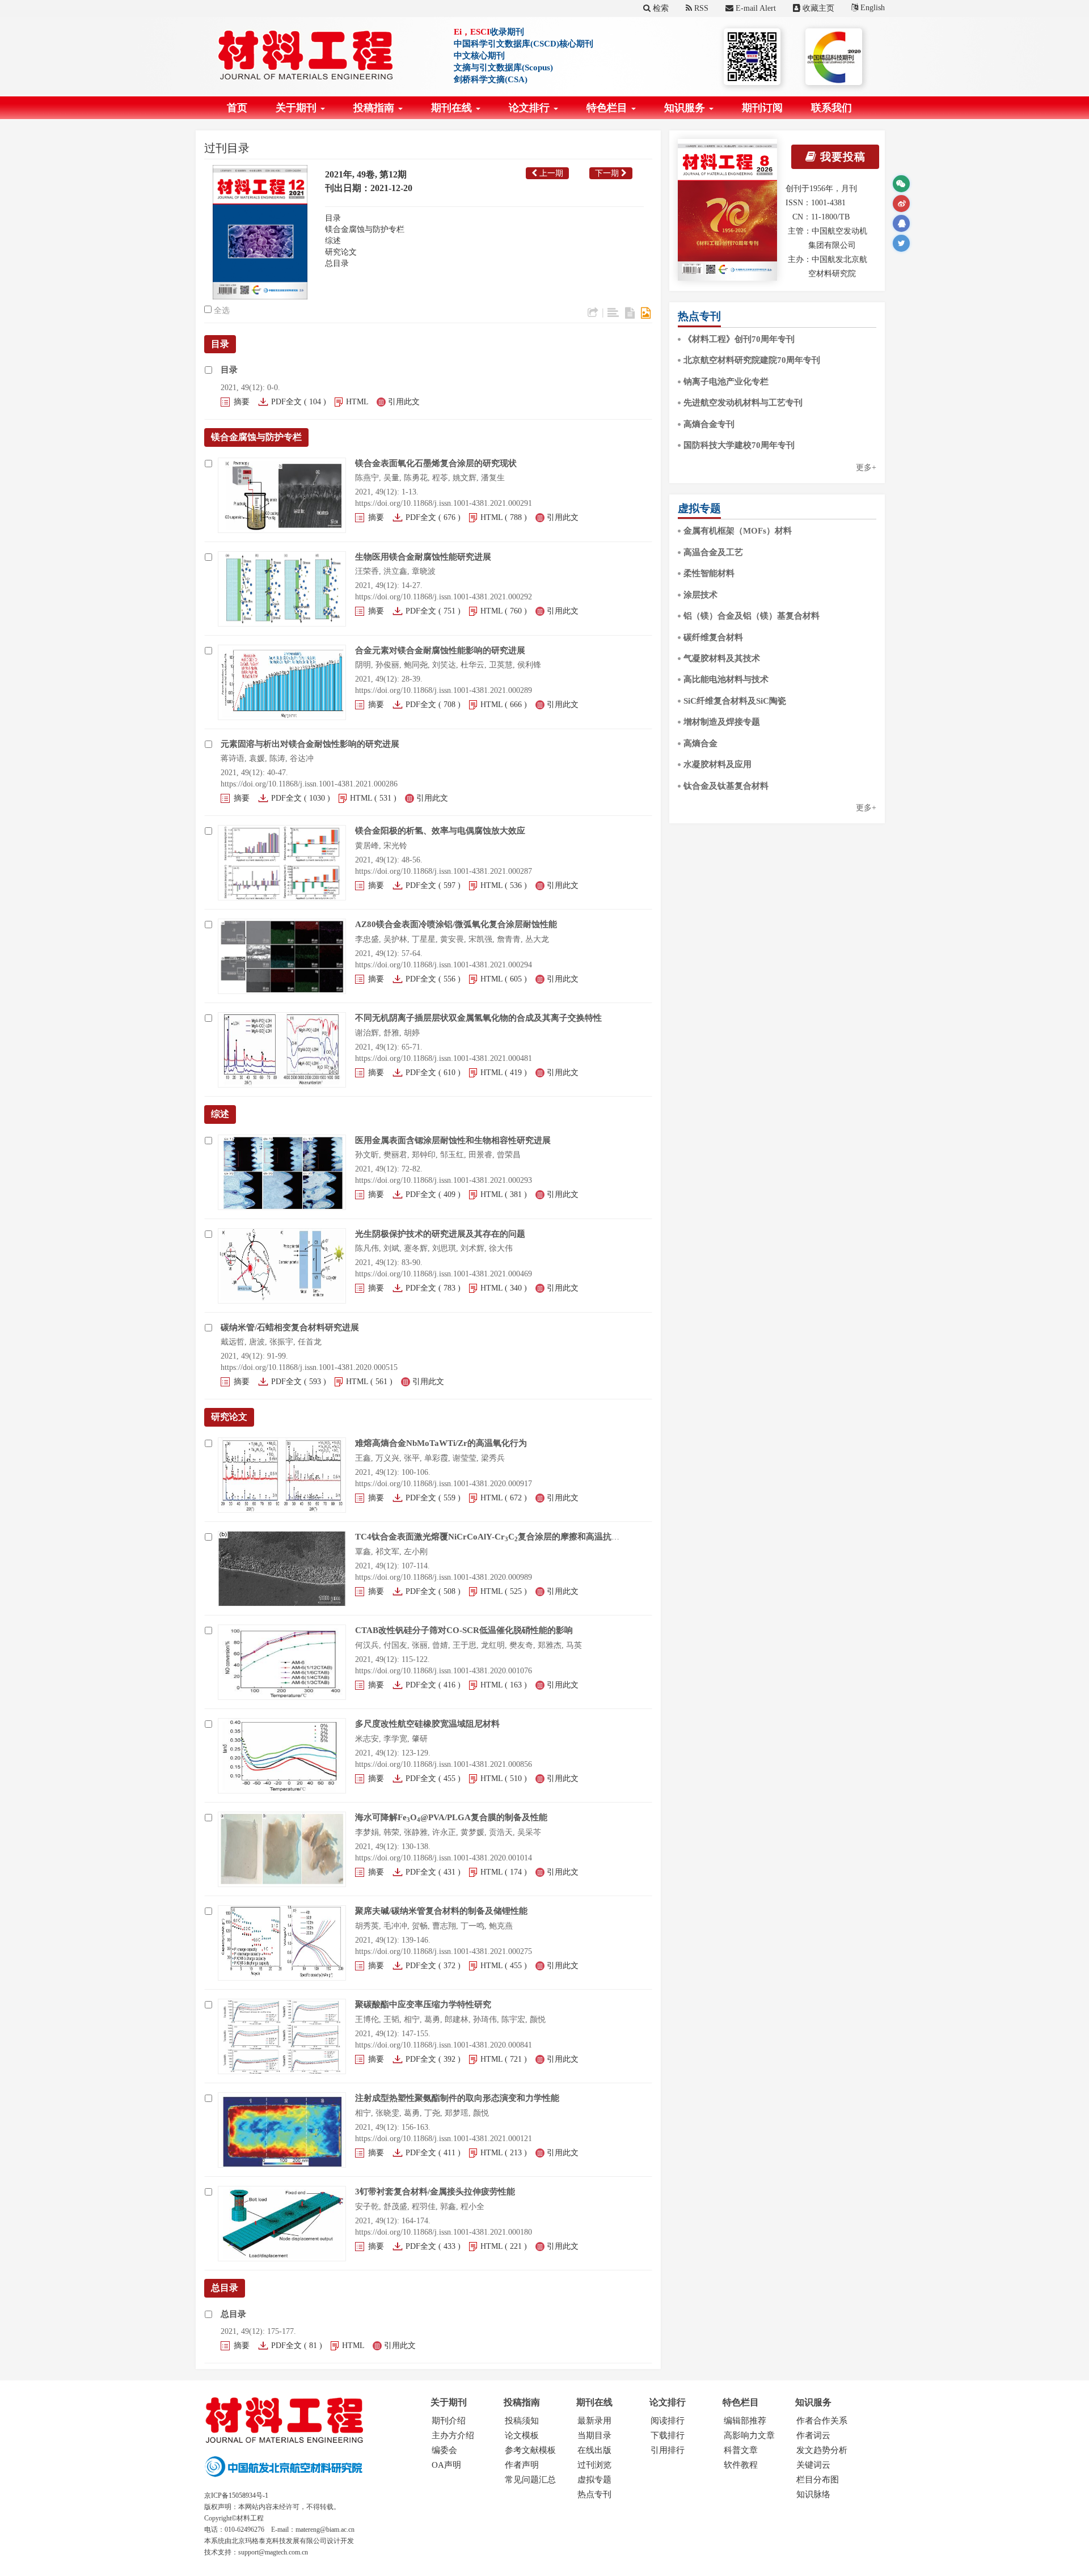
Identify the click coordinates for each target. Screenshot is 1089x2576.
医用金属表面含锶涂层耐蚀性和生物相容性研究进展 (453, 1140)
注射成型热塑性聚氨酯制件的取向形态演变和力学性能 (457, 2098)
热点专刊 (594, 2494)
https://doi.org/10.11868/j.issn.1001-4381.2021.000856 (444, 1764)
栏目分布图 (818, 2480)
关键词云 (813, 2465)
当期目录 (594, 2435)
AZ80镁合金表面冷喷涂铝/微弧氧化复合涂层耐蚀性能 (456, 924)
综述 (333, 241)
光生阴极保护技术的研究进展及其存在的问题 (440, 1234)
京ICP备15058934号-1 (236, 2495)
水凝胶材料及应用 (717, 764)
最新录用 (594, 2421)
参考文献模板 (530, 2450)
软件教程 (741, 2465)
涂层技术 (700, 595)
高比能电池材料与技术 (726, 679)
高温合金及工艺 (713, 552)
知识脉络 (813, 2494)
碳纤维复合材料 (713, 637)
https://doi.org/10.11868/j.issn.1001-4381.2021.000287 (444, 871)
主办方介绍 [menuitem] (453, 2435)
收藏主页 (817, 8)
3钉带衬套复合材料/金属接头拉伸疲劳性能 (435, 2192)
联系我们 (831, 108)
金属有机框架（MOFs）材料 (738, 531)
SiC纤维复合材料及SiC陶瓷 (735, 701)
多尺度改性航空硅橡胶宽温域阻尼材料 (427, 1724)
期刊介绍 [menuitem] (449, 2421)
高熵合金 (700, 743)
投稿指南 (375, 108)
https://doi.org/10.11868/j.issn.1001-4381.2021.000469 (444, 1274)
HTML (357, 402)
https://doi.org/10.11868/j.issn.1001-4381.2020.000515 (309, 1367)
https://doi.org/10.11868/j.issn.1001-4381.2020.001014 (444, 1858)
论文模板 (522, 2435)
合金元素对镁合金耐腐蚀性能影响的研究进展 (440, 650)
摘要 (242, 402)
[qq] (901, 223)
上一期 (550, 173)
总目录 (337, 263)
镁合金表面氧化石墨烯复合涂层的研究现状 (436, 463)
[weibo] (901, 204)
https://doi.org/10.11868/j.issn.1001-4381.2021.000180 (444, 2232)
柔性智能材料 (709, 573)
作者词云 (813, 2435)
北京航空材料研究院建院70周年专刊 (752, 360)
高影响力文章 (749, 2435)
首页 (237, 108)
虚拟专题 (594, 2480)
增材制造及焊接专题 (722, 722)
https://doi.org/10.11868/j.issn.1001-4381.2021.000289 (444, 690)
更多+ (866, 468)
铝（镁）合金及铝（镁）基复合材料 (752, 616)
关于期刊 (297, 108)
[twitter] (901, 243)
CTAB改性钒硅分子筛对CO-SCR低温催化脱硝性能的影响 (464, 1630)
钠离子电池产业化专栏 (726, 382)
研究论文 (341, 252)
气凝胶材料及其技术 (722, 658)
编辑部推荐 (745, 2421)
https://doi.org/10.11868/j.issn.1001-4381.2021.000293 (444, 1180)
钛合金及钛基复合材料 (726, 786)
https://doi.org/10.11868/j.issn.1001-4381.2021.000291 (444, 503)
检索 (660, 8)
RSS (700, 8)
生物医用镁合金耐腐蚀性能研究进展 (423, 557)
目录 (333, 218)
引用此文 (404, 402)
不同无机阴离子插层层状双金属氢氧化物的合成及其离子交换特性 (478, 1018)
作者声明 (522, 2465)
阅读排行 (668, 2421)
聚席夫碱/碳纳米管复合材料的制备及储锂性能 (441, 1911)
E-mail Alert (755, 8)
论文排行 (531, 108)
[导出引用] (593, 313)
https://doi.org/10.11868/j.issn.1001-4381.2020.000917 (444, 1484)
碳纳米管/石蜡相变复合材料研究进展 (290, 1327)
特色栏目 (608, 108)
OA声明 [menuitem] (446, 2465)
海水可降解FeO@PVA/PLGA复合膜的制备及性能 (451, 1817)
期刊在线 (453, 108)
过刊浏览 (594, 2465)
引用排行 (668, 2450)
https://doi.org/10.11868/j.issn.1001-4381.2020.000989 (444, 1577)
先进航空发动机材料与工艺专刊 (743, 403)
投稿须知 (522, 2421)
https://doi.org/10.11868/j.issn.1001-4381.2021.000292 (444, 597)
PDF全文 (286, 402)
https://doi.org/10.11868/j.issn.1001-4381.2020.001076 (444, 1671)
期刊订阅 (762, 108)
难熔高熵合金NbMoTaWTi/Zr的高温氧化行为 (441, 1443)
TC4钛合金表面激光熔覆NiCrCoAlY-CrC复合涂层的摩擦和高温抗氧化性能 (500, 1537)
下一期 (608, 173)
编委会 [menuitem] (444, 2450)
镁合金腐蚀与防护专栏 (365, 229)
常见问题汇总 (530, 2480)
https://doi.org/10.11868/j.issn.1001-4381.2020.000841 (444, 2045)
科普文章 (741, 2450)
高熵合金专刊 (709, 424)
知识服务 (686, 108)
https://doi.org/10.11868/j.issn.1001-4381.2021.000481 (444, 1058)
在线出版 (594, 2450)
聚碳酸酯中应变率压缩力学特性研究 (423, 2004)
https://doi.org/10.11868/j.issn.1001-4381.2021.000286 (309, 784)
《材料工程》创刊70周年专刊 (739, 339)
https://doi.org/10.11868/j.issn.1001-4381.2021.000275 (444, 1951)
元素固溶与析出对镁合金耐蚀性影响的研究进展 (310, 744)
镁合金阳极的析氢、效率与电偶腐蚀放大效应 (440, 831)
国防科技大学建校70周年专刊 (739, 445)
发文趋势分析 (822, 2450)
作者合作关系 (822, 2421)
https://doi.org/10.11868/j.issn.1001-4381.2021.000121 (444, 2139)
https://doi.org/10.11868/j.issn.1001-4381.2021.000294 (444, 965)
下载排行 (668, 2435)
